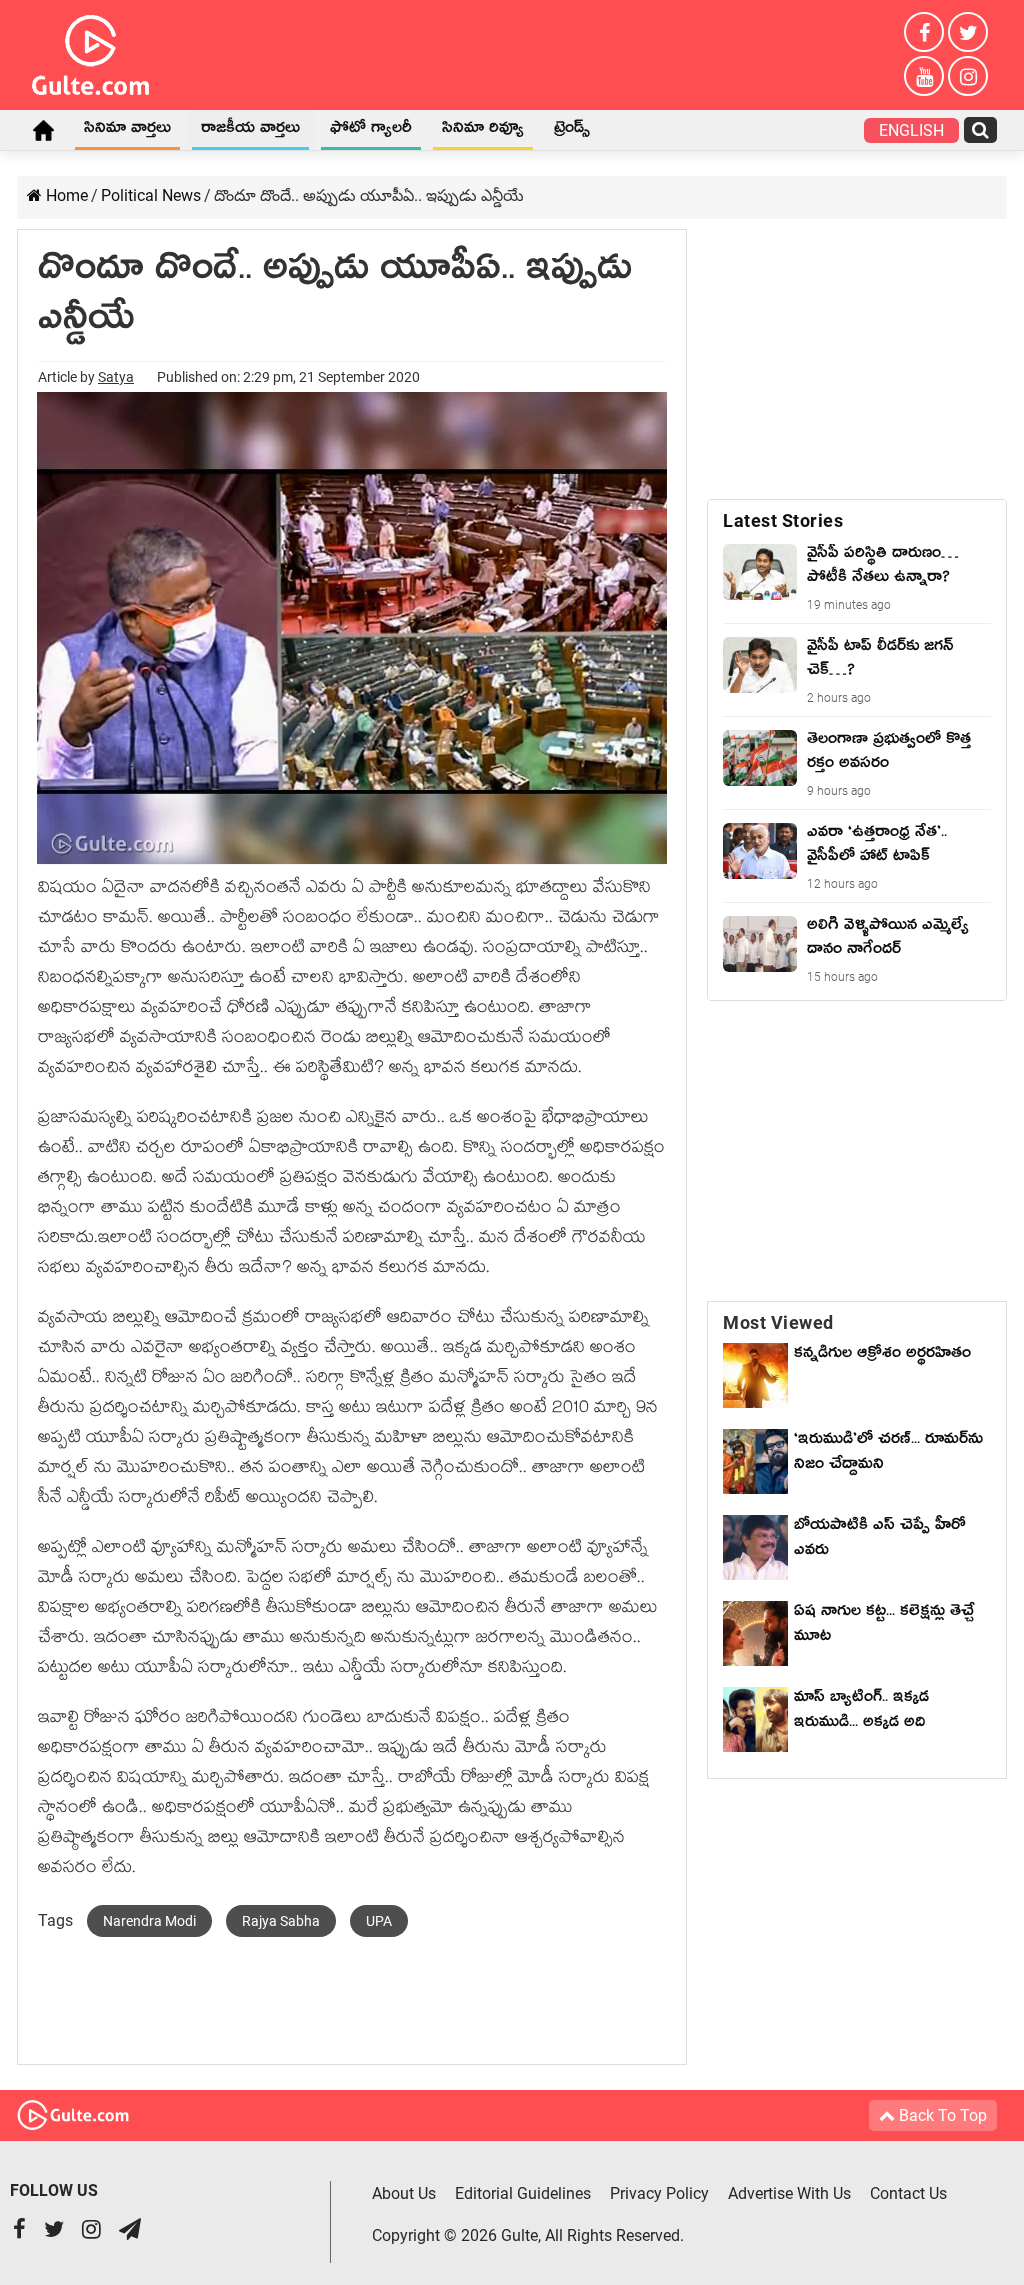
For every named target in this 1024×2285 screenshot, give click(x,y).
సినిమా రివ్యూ (483, 131)
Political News (151, 195)
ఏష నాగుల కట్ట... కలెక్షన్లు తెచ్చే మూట (884, 1626)
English (911, 130)
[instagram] (968, 76)
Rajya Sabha (281, 1921)
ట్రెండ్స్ (572, 131)
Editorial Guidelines (523, 2193)
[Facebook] (924, 32)
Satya (116, 377)
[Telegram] (130, 2231)
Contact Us (908, 2193)
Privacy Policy (659, 2193)
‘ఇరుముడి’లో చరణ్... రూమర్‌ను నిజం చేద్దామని (888, 1454)
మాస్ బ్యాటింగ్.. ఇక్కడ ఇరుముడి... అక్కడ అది (861, 1712)
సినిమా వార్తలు (127, 131)
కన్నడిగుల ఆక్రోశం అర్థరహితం (882, 1356)
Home (43, 130)
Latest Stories (783, 520)
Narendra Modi (149, 1921)
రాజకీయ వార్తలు (250, 131)
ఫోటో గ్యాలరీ (371, 131)
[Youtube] (924, 76)
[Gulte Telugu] (90, 51)
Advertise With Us (789, 2193)
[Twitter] (968, 32)
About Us (404, 2193)
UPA (379, 1921)
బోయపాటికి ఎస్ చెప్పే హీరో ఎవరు (880, 1540)
